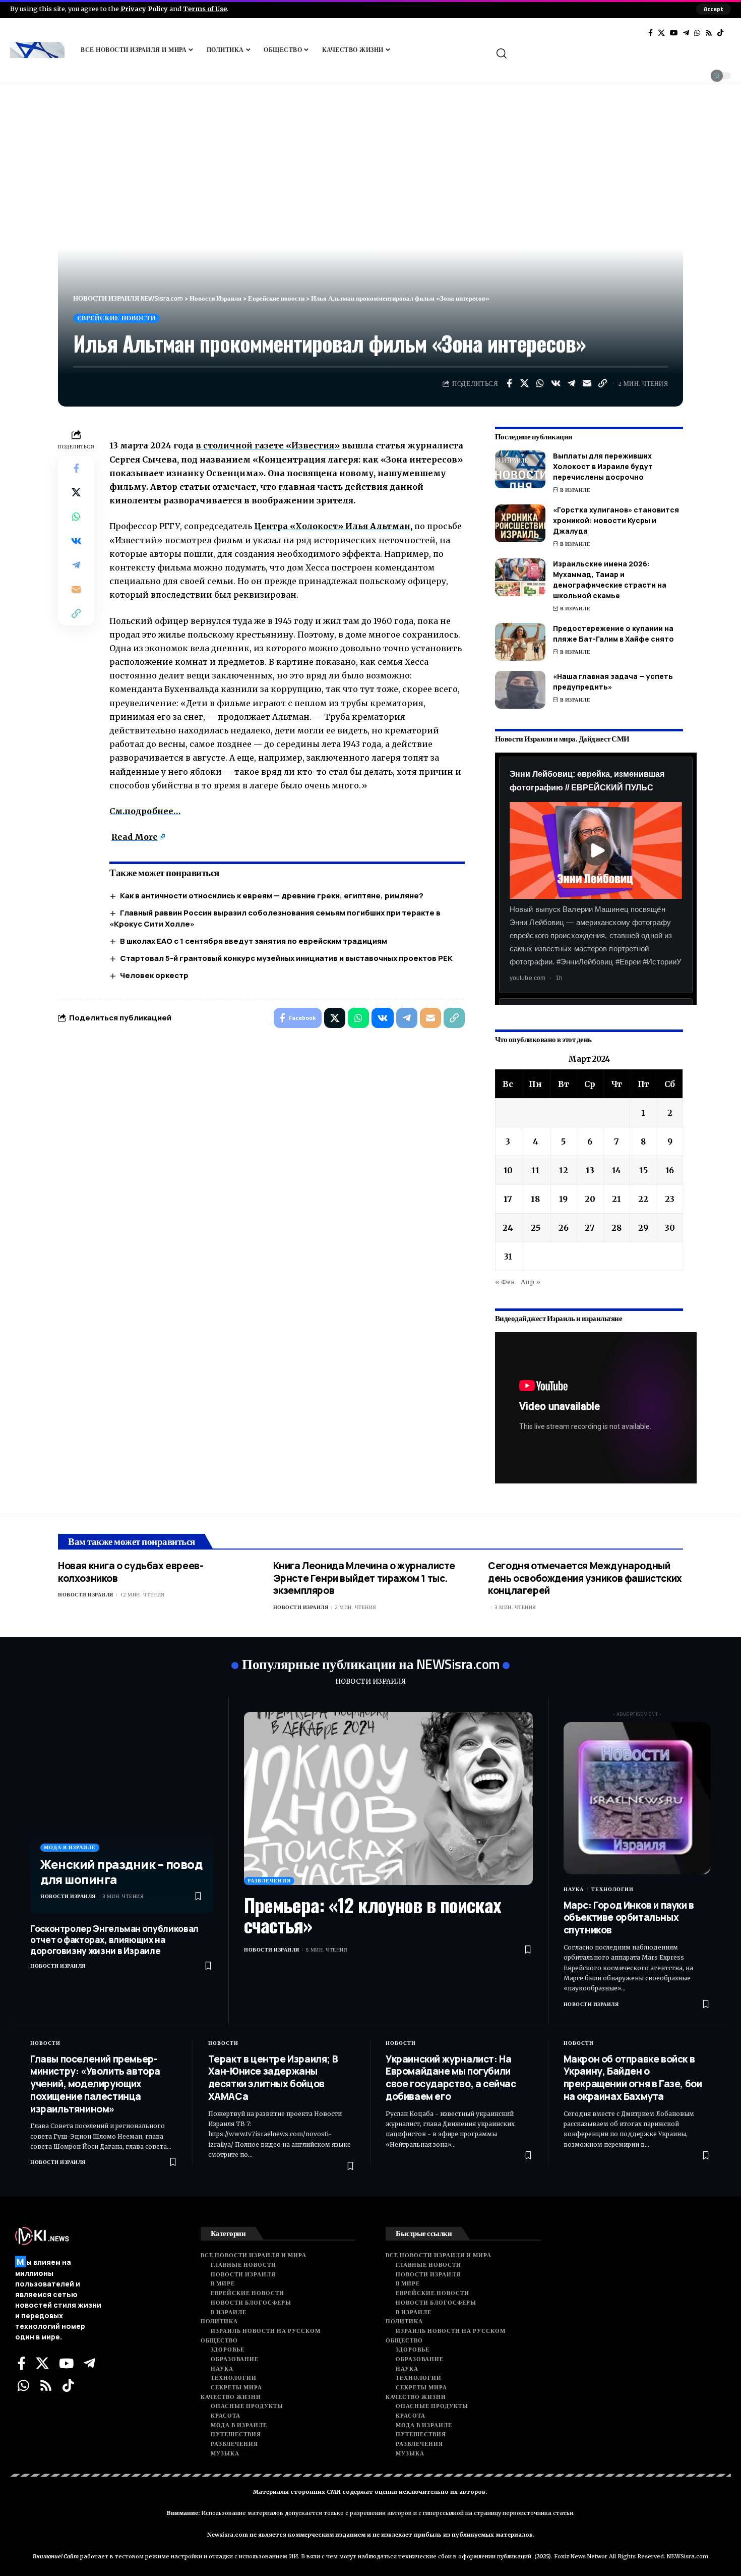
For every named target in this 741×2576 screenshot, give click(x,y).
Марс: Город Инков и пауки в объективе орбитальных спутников (629, 1917)
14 (616, 1170)
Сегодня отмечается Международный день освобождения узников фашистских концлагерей (585, 1578)
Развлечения (269, 1881)
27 (590, 1228)
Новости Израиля (86, 1595)
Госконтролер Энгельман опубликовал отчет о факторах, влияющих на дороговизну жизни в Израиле (114, 1940)
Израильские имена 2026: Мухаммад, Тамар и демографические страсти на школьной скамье (610, 580)
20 (590, 1199)
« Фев (505, 1282)
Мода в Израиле (70, 1847)
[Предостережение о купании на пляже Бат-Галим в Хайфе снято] (520, 642)
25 (536, 1228)
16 (670, 1170)
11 (535, 1170)
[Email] (587, 383)
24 (508, 1228)
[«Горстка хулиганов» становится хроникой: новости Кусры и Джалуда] (520, 523)
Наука (574, 1889)
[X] (661, 33)
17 (508, 1199)
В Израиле (575, 490)
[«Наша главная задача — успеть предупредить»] (520, 690)
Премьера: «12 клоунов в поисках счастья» (373, 1915)
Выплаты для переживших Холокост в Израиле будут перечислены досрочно (603, 466)
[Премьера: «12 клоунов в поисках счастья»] (388, 1799)
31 (508, 1256)
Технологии (612, 1889)
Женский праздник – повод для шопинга (121, 1872)
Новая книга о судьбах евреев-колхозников (131, 1572)
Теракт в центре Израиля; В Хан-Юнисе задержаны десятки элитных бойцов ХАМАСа (273, 2078)
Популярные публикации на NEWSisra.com (371, 1664)
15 (643, 1170)
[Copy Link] (603, 383)
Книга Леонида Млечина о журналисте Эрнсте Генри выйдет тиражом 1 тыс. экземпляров (364, 1578)
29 (643, 1228)
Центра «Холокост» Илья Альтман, (333, 526)
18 (535, 1199)
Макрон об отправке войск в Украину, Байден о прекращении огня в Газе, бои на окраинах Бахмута (633, 2078)
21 (616, 1199)
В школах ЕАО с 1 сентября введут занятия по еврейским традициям (254, 941)
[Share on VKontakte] (556, 383)
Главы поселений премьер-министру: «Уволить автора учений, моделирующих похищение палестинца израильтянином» (95, 2084)
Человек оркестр (154, 975)
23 (670, 1199)
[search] (612, 53)
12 (564, 1170)
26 (564, 1228)
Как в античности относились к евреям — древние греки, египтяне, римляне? (272, 896)
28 (616, 1228)
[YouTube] (674, 33)
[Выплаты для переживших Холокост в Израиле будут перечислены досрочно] (520, 469)
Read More (135, 837)
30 (670, 1228)
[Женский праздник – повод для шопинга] (122, 1813)
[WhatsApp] (697, 33)
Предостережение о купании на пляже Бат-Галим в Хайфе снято (613, 634)
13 (590, 1170)
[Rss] (709, 33)
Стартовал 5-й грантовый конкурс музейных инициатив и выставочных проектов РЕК (286, 958)
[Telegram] (686, 33)
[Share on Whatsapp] (540, 383)
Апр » (531, 1282)
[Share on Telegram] (572, 383)
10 (508, 1170)
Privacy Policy (144, 9)
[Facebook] (651, 33)
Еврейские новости (116, 318)
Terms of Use (205, 9)
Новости (45, 2043)
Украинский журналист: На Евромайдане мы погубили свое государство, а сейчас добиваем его (451, 2078)
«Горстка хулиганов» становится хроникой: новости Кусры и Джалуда (616, 520)
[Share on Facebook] (509, 383)
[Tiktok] (720, 33)
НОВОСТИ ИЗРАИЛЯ (371, 1681)
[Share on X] (525, 383)
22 (643, 1199)
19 (563, 1199)
